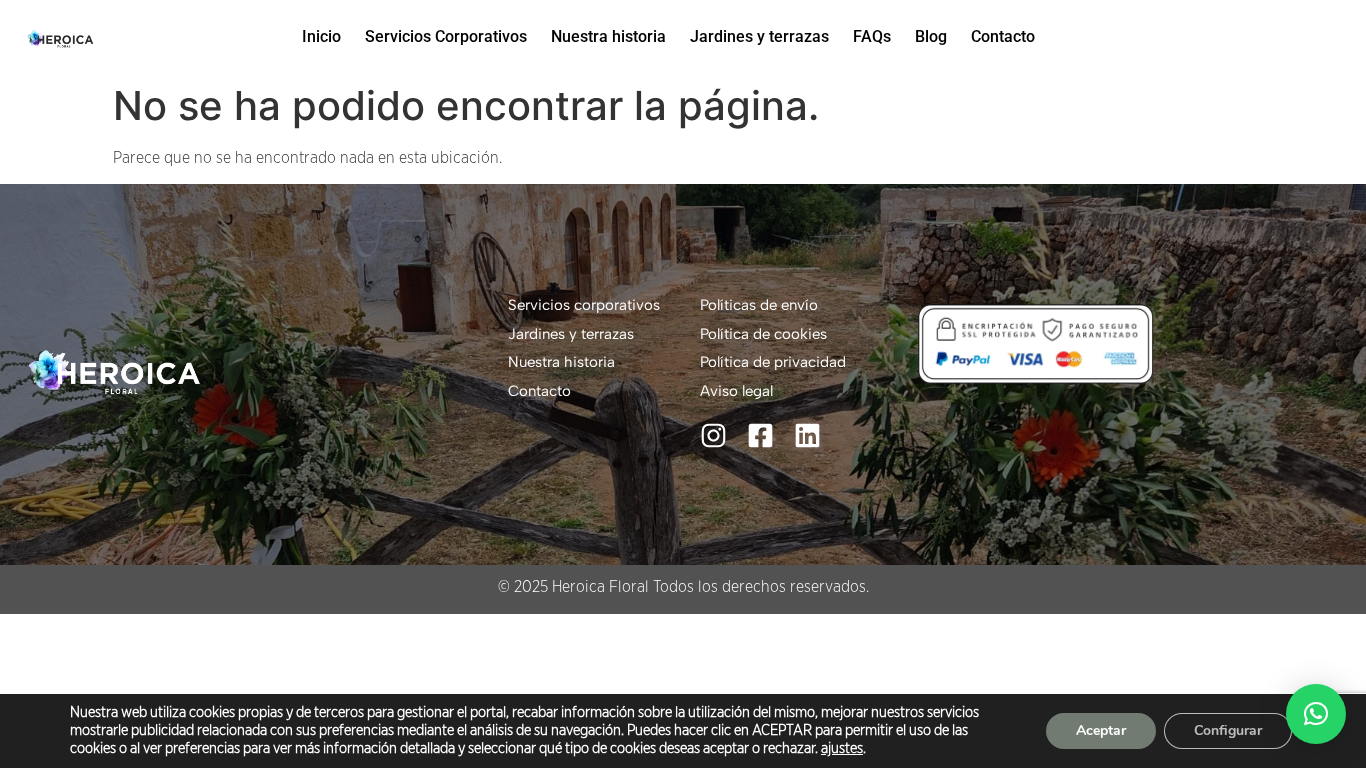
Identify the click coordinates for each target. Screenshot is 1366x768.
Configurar (1228, 730)
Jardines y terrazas (759, 36)
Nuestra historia (608, 36)
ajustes (842, 748)
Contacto (1003, 36)
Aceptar (1101, 730)
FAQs (872, 36)
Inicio (321, 36)
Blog (931, 36)
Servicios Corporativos (446, 36)
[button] (1316, 714)
